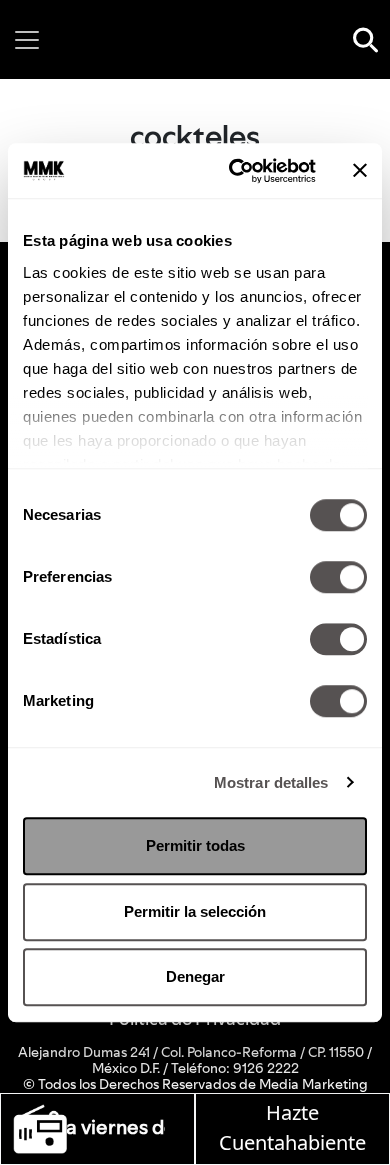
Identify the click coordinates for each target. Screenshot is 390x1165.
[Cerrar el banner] (360, 171)
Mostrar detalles (271, 782)
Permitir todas (195, 845)
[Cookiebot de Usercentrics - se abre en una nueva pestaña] (236, 171)
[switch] (338, 577)
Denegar (195, 976)
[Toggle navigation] (27, 40)
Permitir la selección (195, 911)
